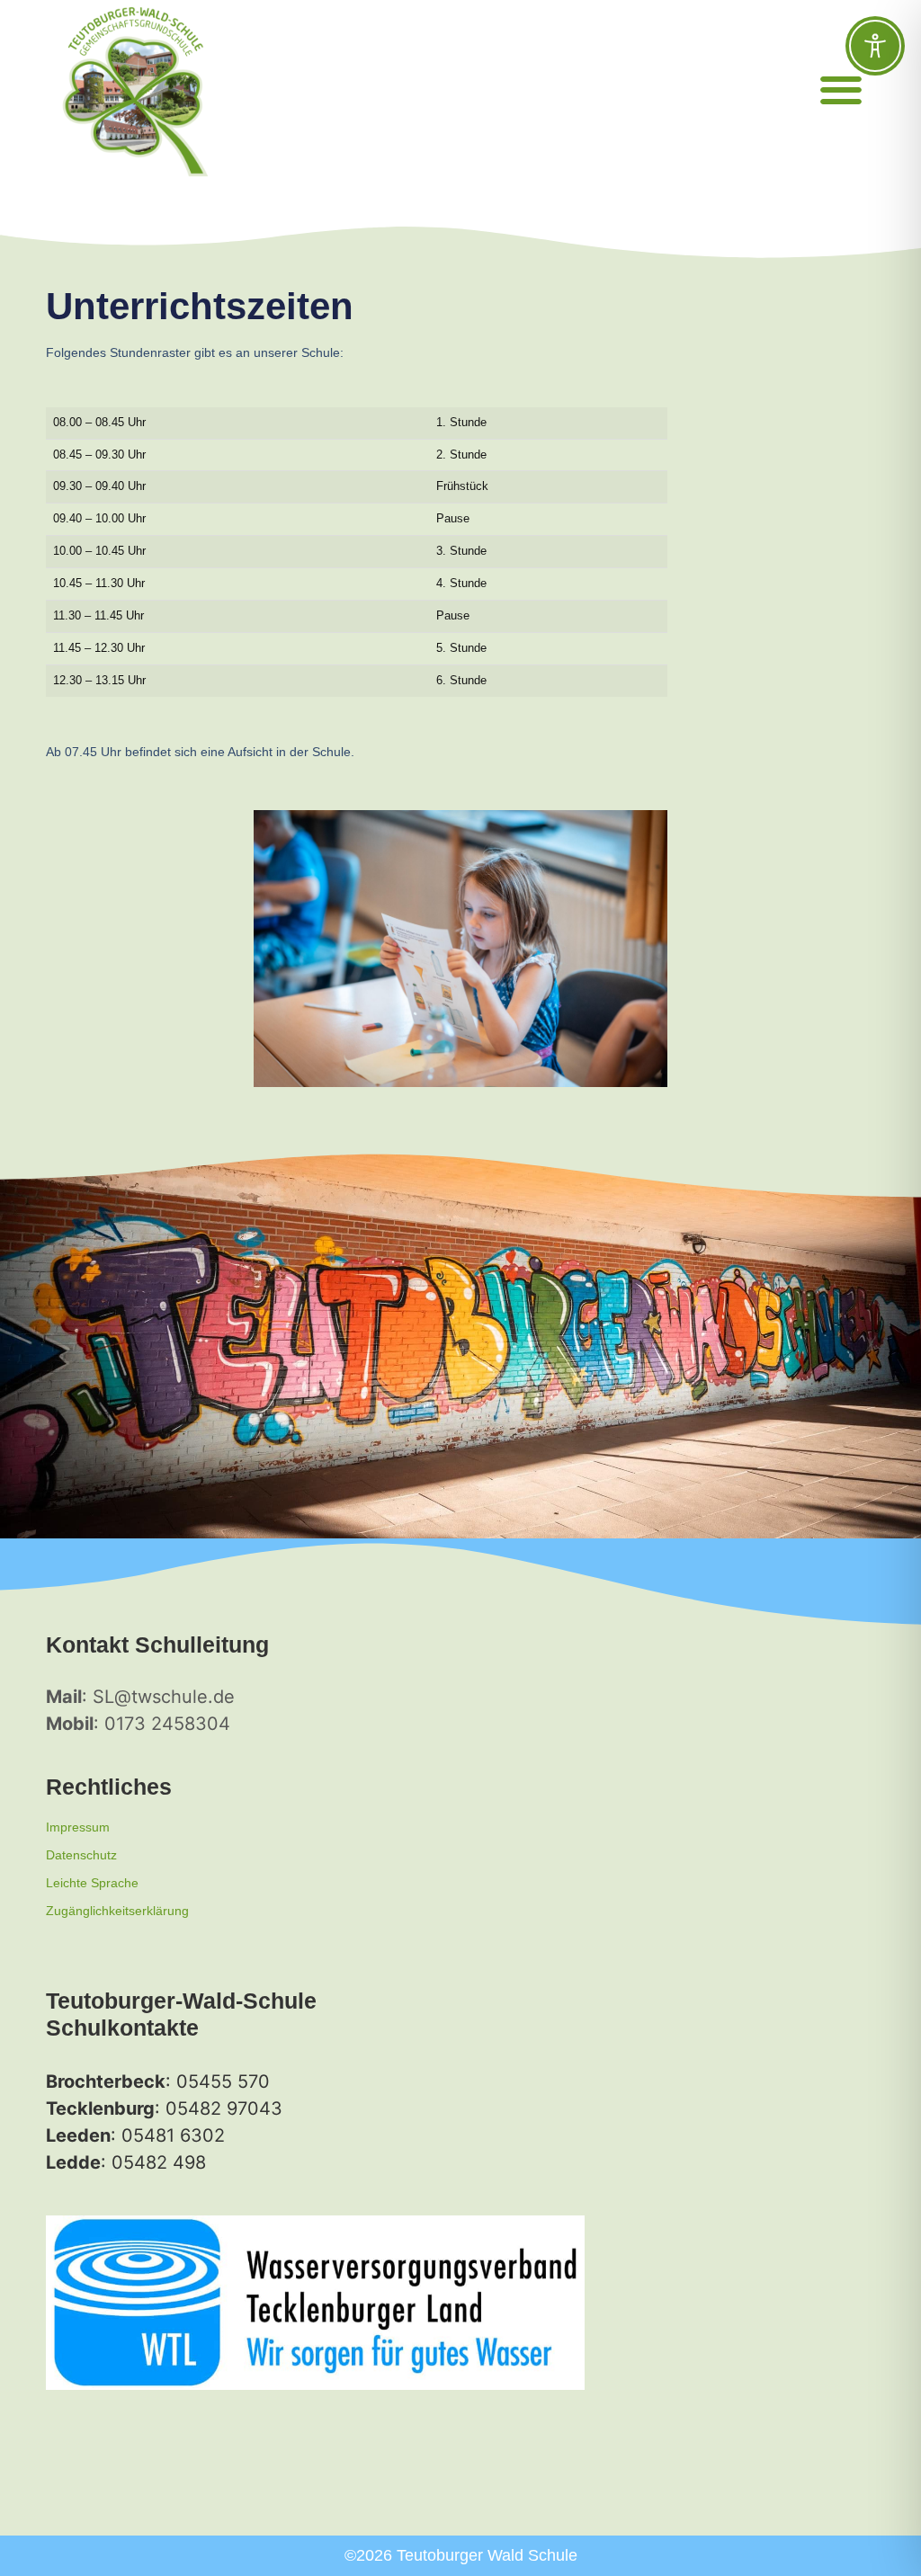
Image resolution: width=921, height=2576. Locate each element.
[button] (841, 90)
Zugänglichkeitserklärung (117, 1911)
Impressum (78, 1827)
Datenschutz (81, 1855)
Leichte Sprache (92, 1883)
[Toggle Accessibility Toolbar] (875, 46)
